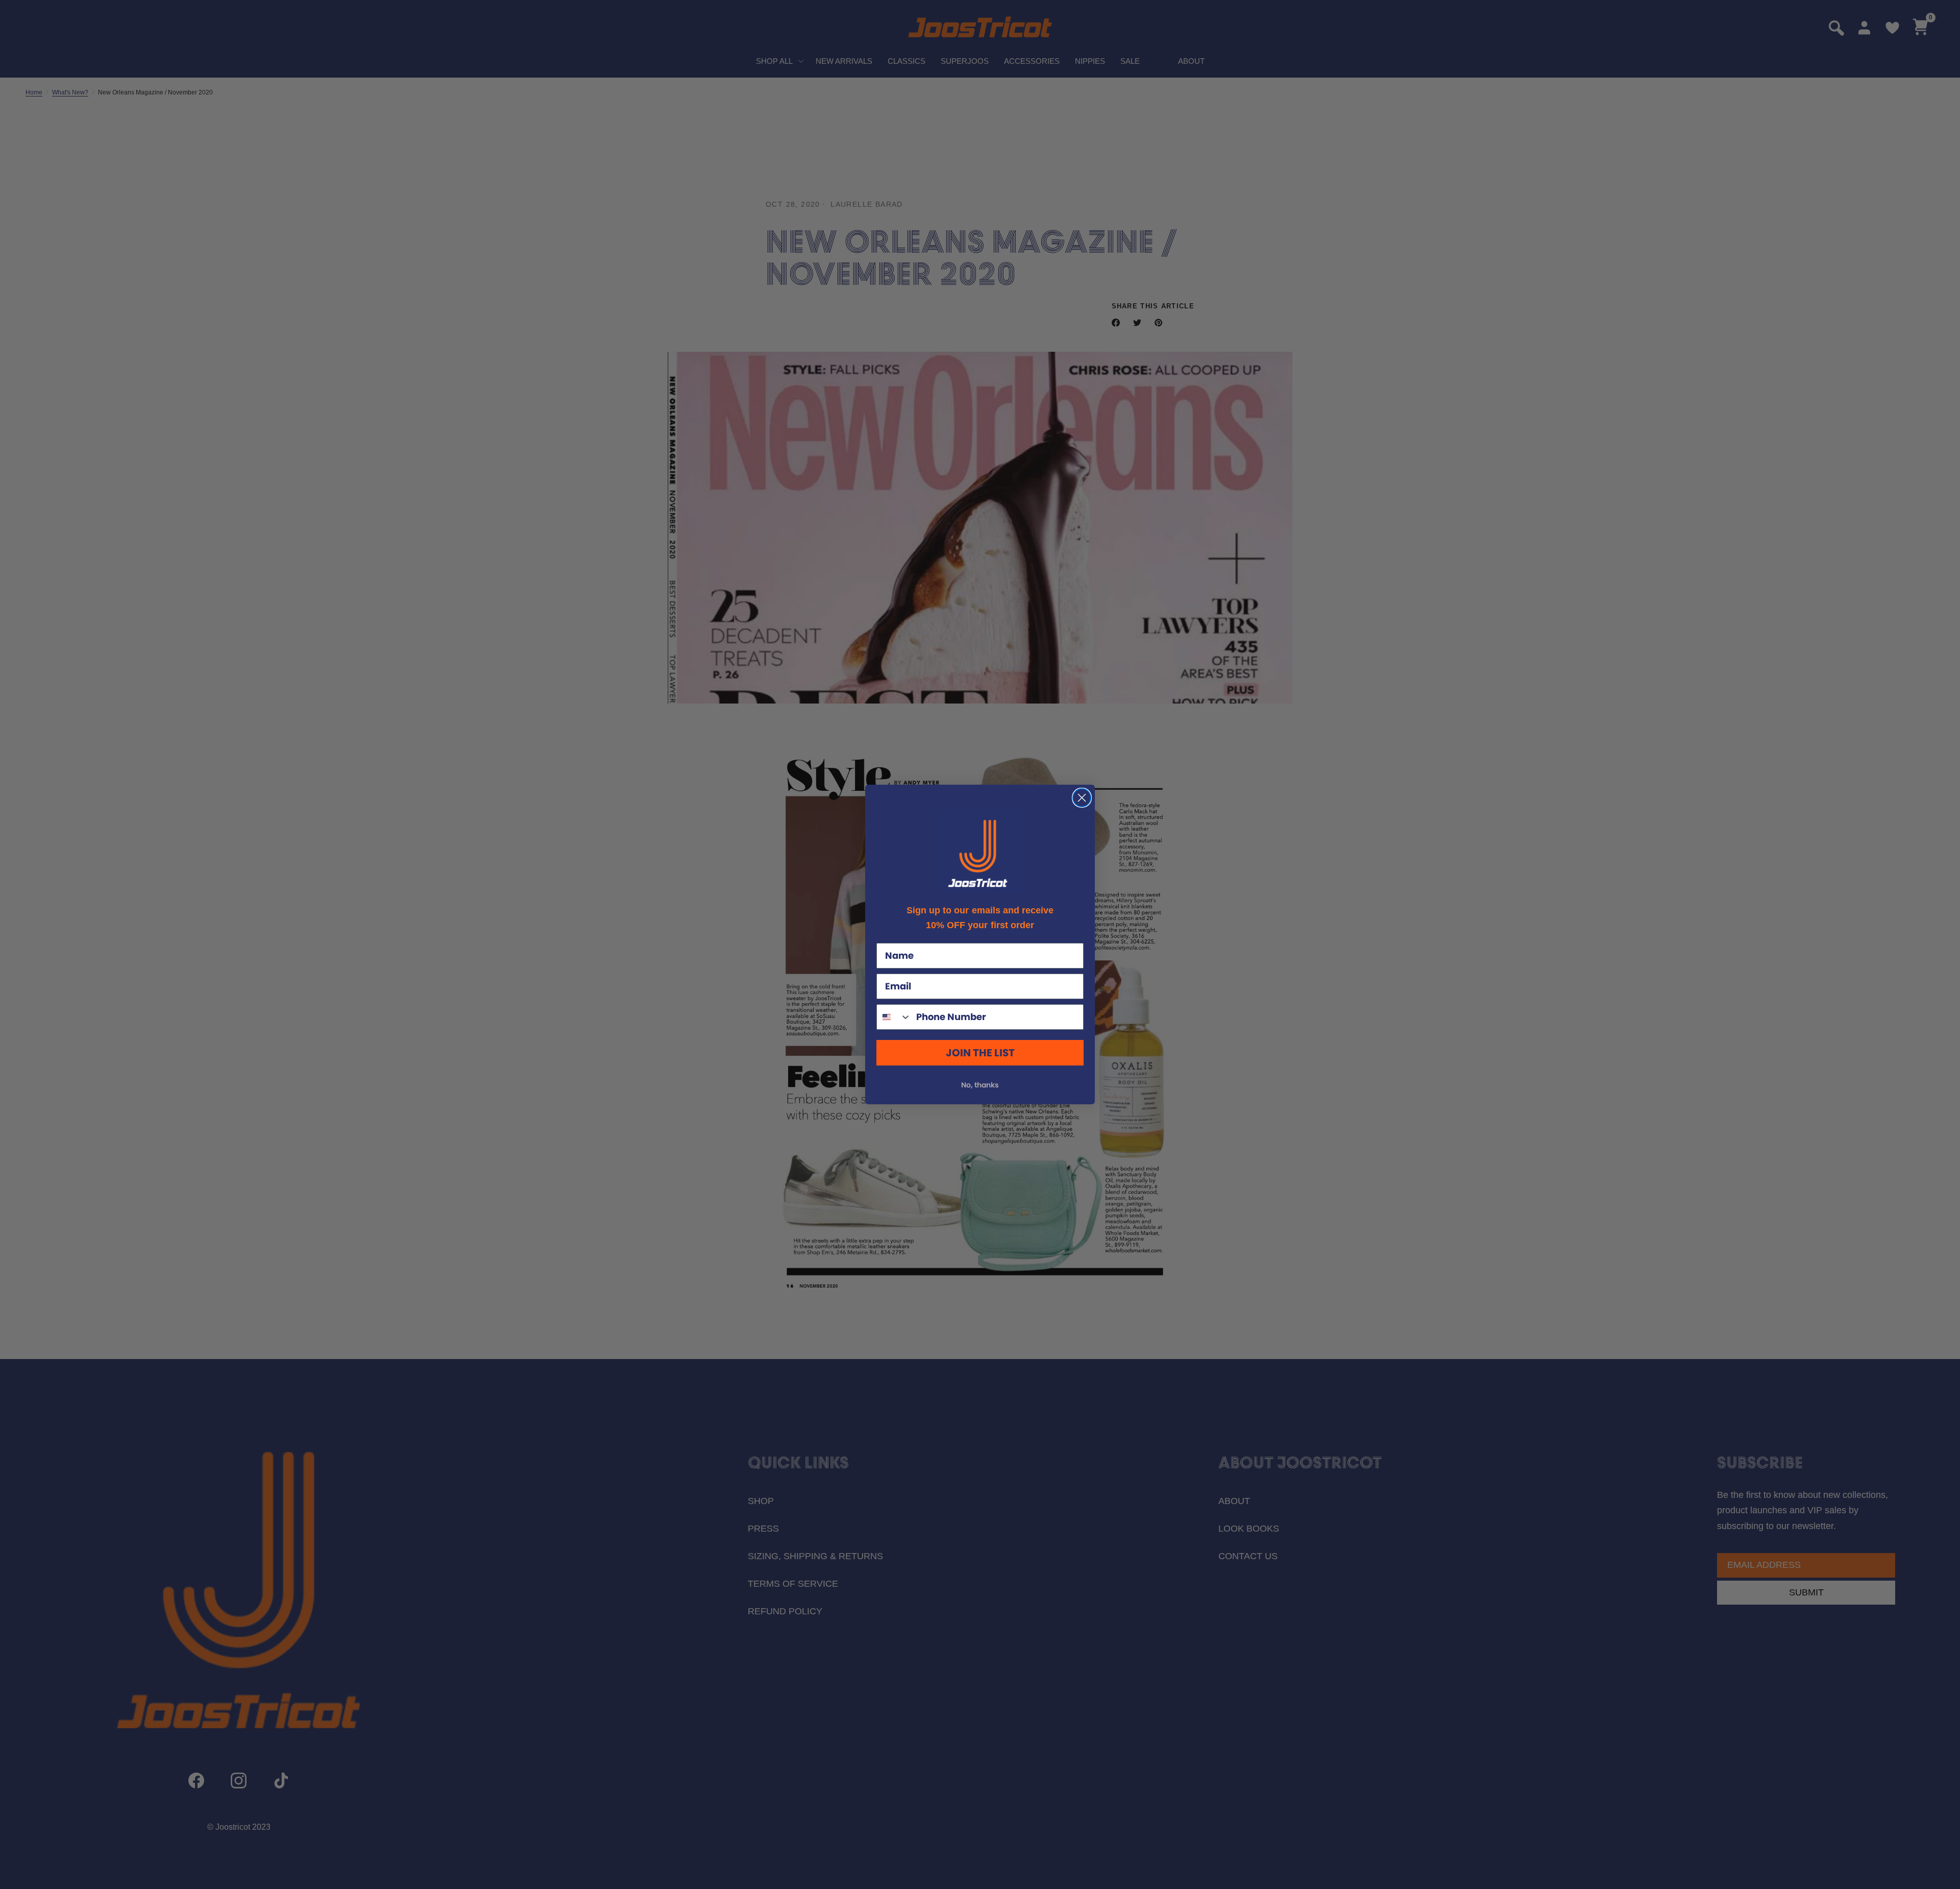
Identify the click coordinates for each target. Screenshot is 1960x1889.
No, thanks (980, 1085)
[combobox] (894, 1017)
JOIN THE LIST (980, 1053)
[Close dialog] (1082, 798)
